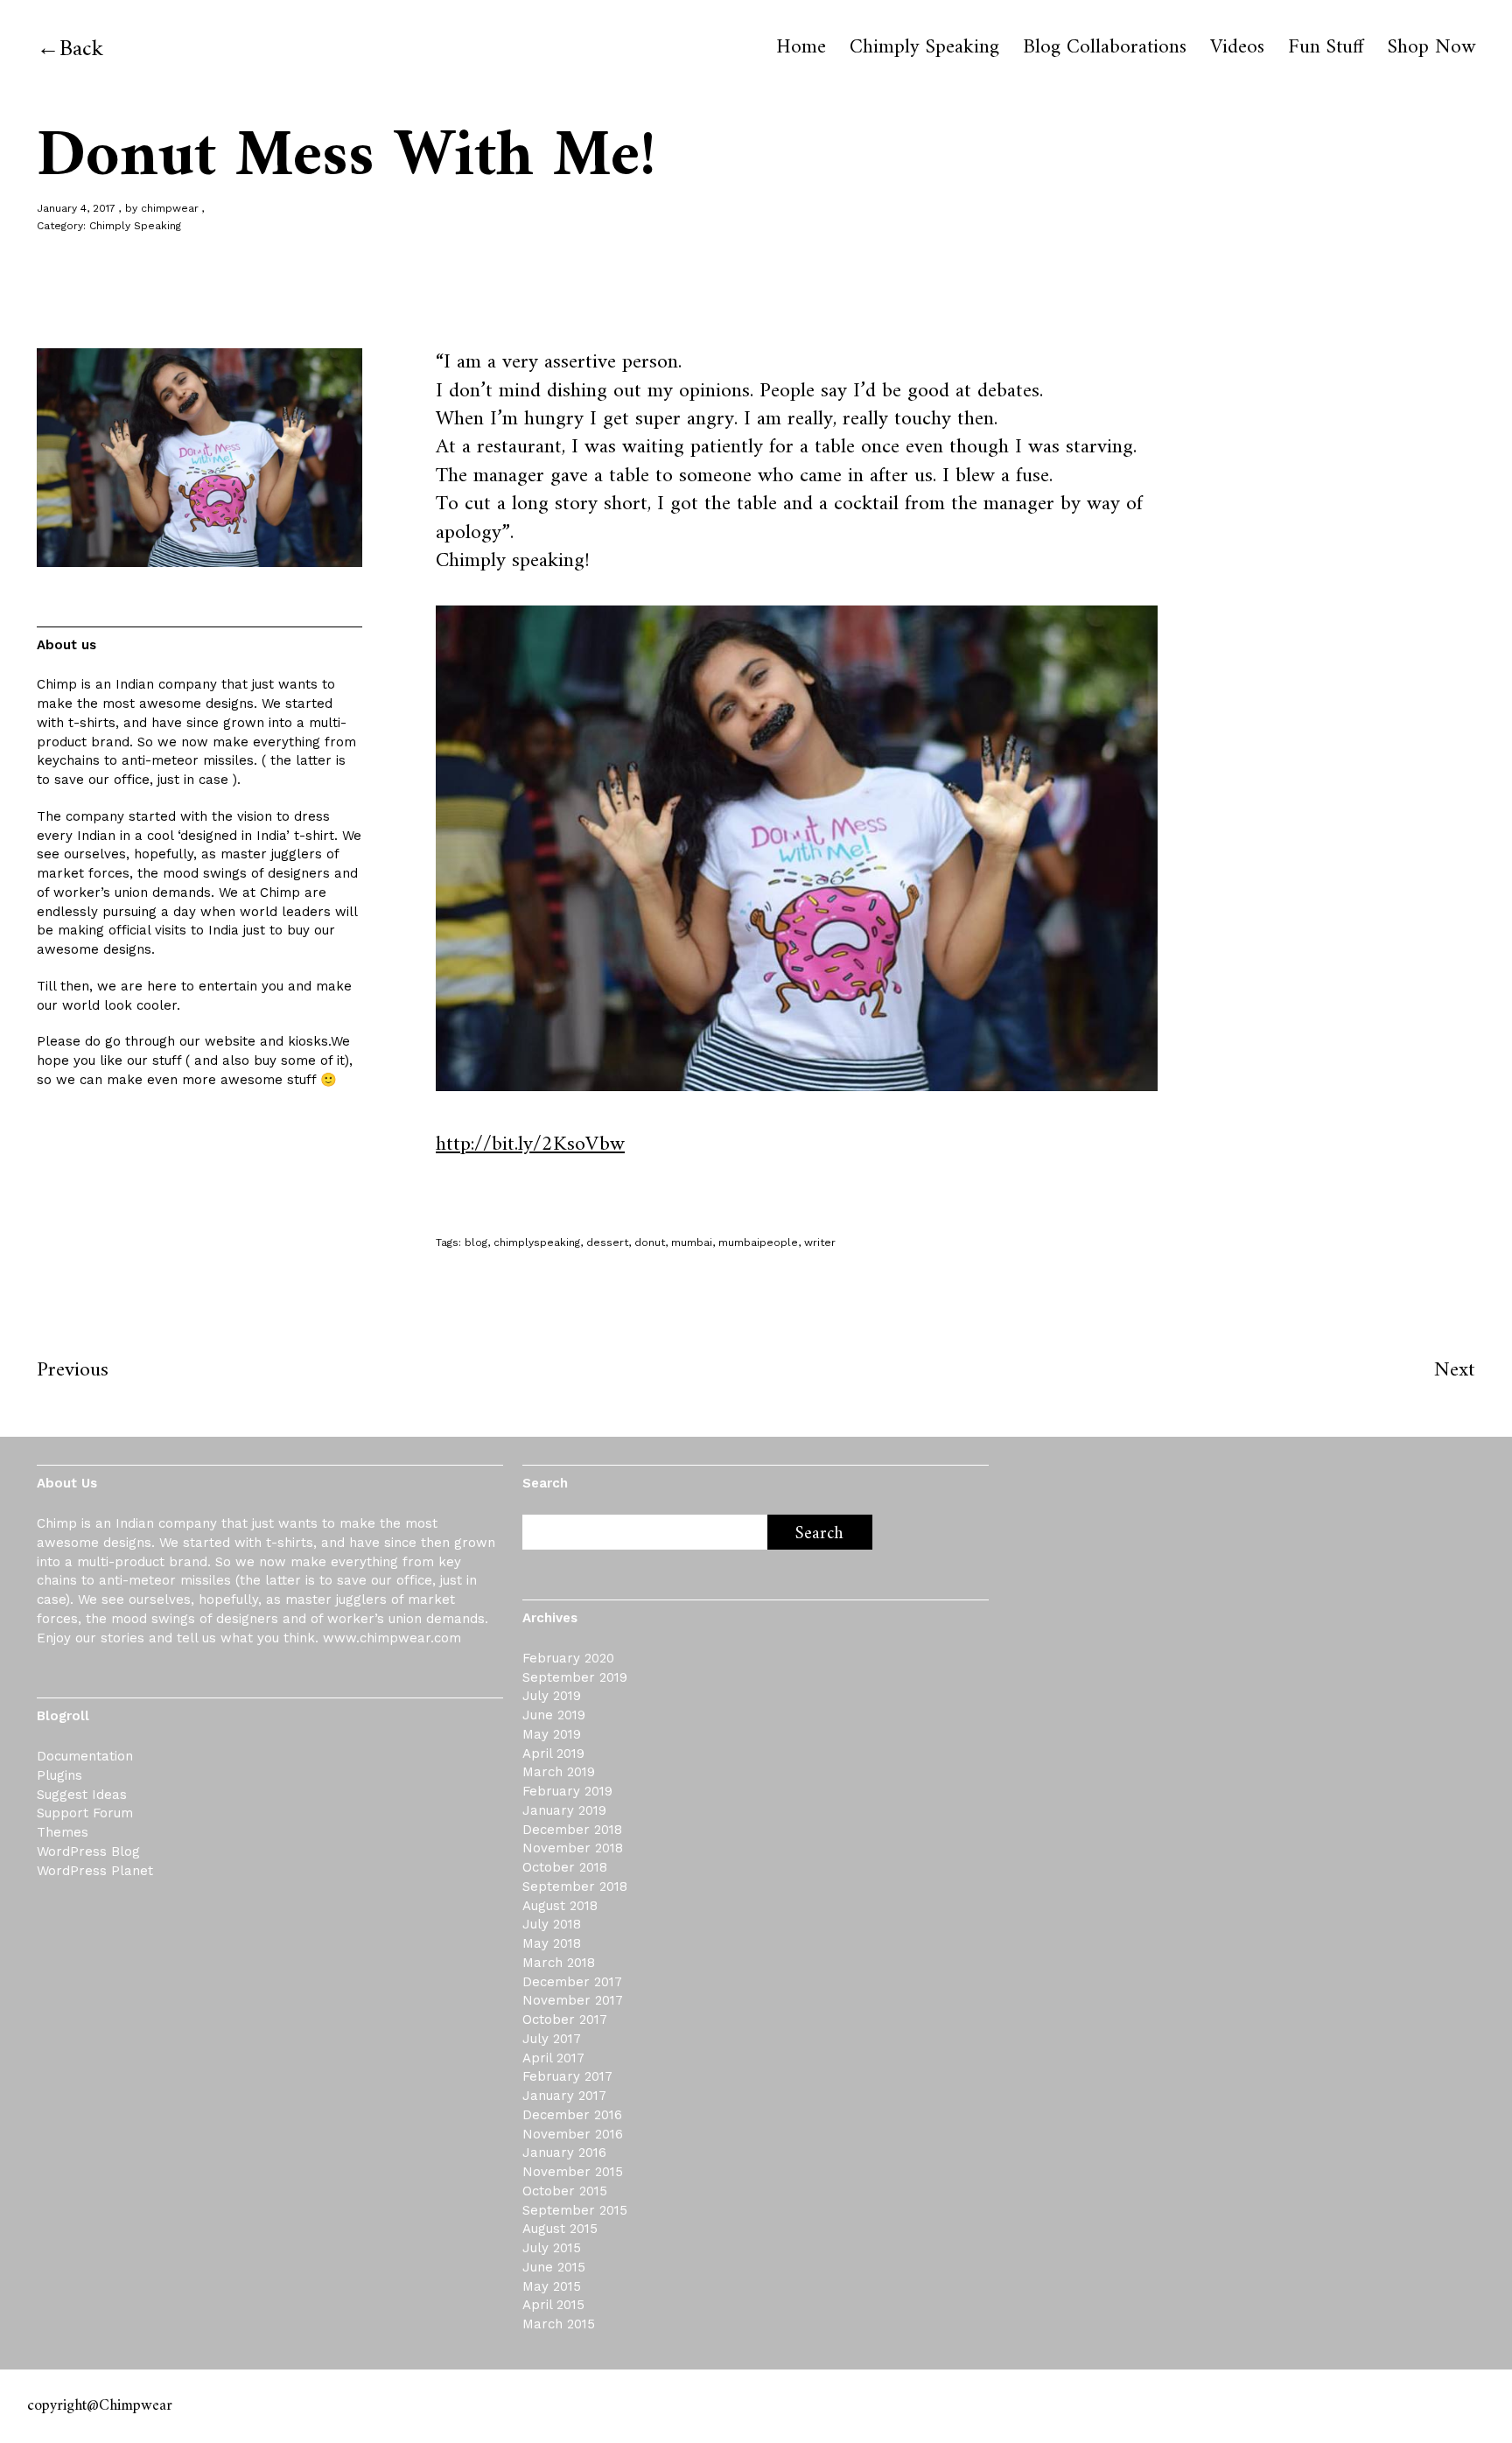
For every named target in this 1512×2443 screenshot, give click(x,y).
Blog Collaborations (1105, 48)
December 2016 (572, 2115)
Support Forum (85, 1813)
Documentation (85, 1756)
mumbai (692, 1242)
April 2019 (553, 1753)
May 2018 (552, 1943)
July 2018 (552, 1924)
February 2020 (568, 1658)
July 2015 (552, 2248)
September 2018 (575, 1886)
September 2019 (575, 1677)
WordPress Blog (88, 1851)
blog (476, 1242)
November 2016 (573, 2134)
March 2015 (559, 2324)
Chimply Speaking (924, 48)
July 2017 (552, 2039)
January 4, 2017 (76, 208)
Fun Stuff (1326, 48)
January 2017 (564, 2096)
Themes (63, 1832)
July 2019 (552, 1696)
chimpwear (170, 208)
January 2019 (564, 1810)
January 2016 (564, 2152)
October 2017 (565, 2019)
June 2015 (554, 2267)
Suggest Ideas (82, 1795)
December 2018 (572, 1830)
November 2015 (573, 2172)
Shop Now (1431, 48)
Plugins (59, 1775)
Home (801, 48)
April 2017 (553, 2058)
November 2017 (573, 2000)
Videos (1237, 48)
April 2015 (553, 2305)
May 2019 (552, 1734)
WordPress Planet (95, 1871)
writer (820, 1242)
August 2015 (560, 2229)
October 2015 (565, 2191)
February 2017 (567, 2076)
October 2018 (565, 1867)
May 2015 (552, 2286)
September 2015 (575, 2210)
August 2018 (560, 1906)
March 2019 (559, 1772)
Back (81, 49)
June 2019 (554, 1715)
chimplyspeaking (537, 1242)
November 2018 (573, 1848)
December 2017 (572, 1982)
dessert (607, 1242)
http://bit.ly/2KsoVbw (530, 1144)
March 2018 (559, 1963)
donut (650, 1242)
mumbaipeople (758, 1242)
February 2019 (567, 1791)
